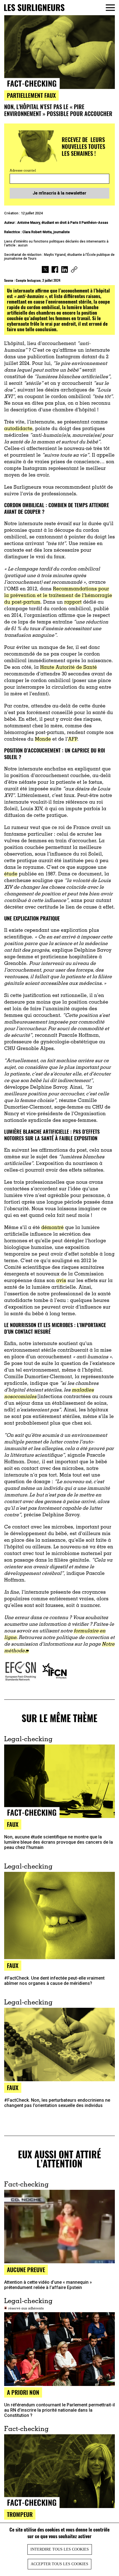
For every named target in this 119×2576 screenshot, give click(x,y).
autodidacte (18, 429)
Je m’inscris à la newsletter (59, 193)
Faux (13, 1824)
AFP (73, 740)
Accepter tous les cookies (59, 2564)
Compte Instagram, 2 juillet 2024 (38, 280)
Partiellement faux (31, 95)
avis (61, 1281)
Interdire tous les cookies (60, 2549)
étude (11, 874)
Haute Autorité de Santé (68, 668)
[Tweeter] (45, 270)
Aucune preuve (26, 2270)
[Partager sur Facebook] (55, 270)
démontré (52, 1228)
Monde (43, 740)
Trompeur (20, 2514)
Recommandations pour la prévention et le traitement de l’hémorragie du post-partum (58, 596)
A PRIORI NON (23, 2392)
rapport (73, 602)
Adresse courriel (23, 171)
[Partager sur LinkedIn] (65, 270)
